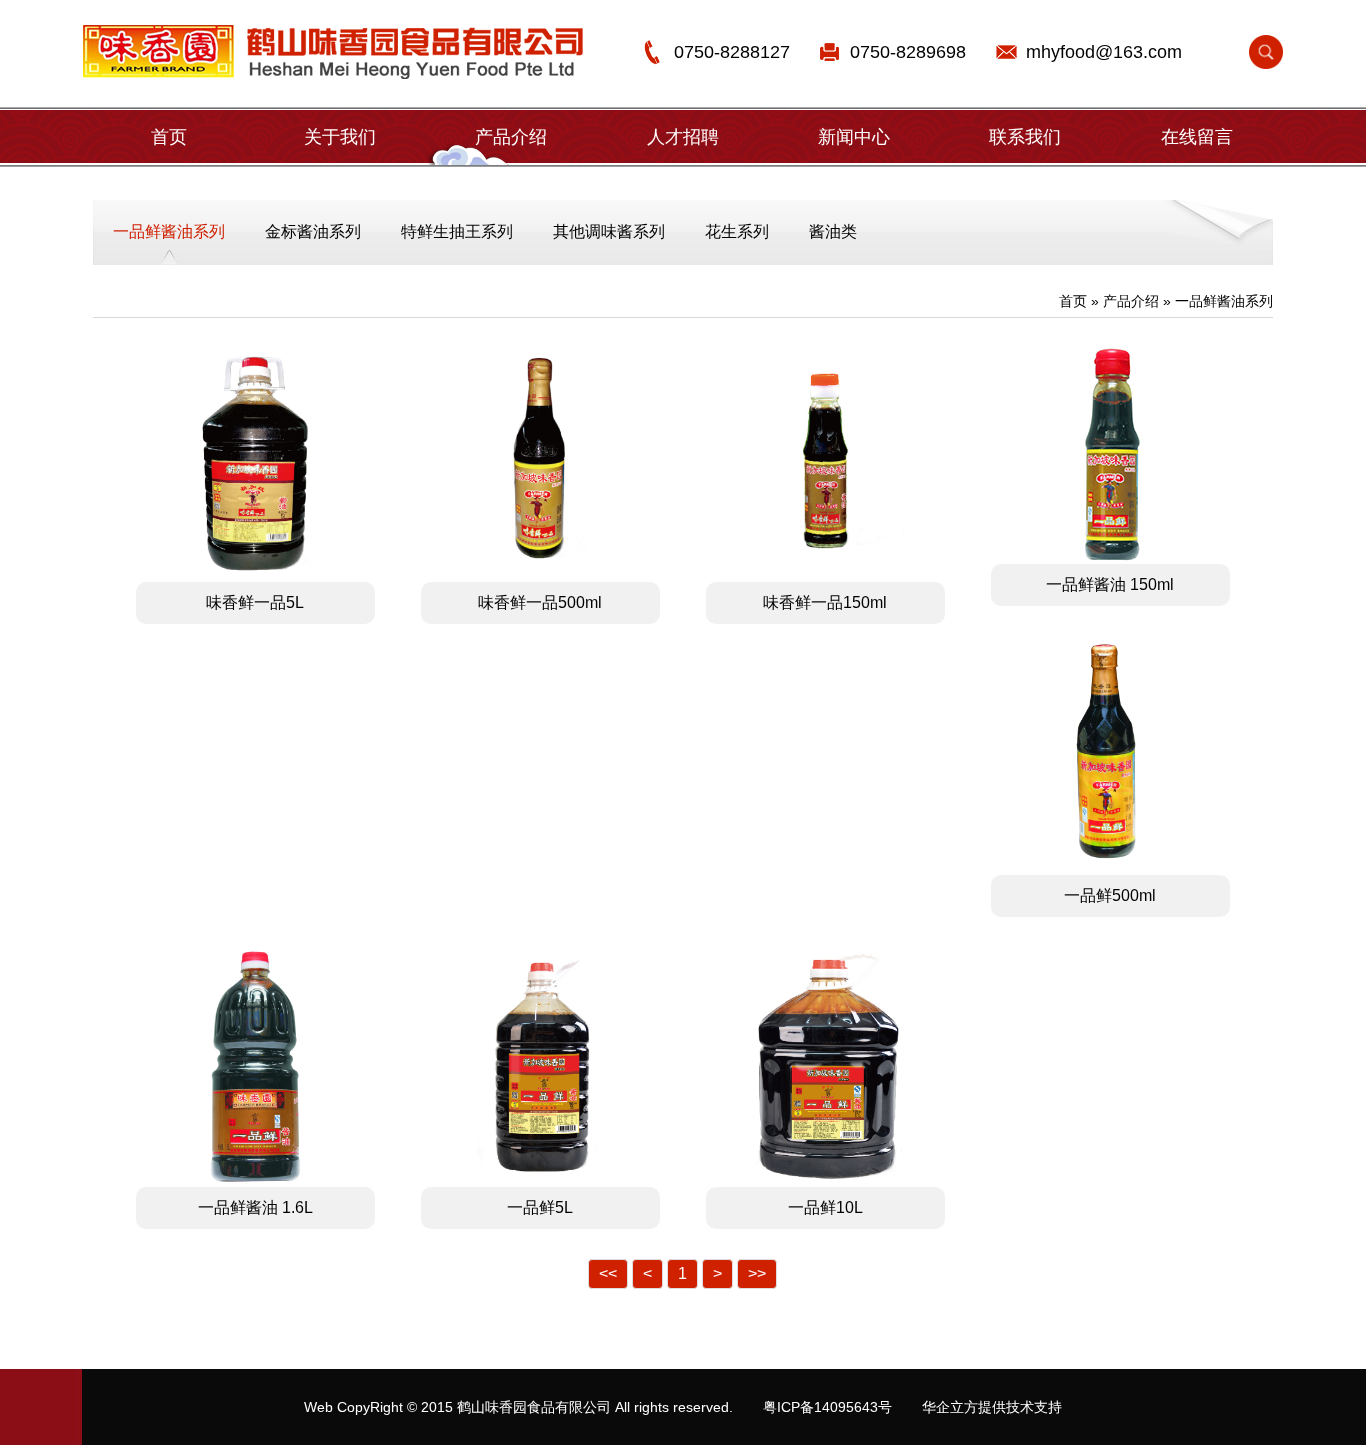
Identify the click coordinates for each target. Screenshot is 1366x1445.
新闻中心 (854, 137)
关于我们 (340, 137)
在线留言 (1197, 137)
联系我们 (1025, 137)
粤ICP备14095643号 (827, 1407)
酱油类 (833, 231)
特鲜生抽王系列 (457, 231)
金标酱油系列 (313, 231)
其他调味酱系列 (609, 231)
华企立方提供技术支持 (992, 1407)
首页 (169, 137)
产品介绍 (511, 137)
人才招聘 (683, 137)
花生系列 (737, 231)
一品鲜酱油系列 (169, 231)
